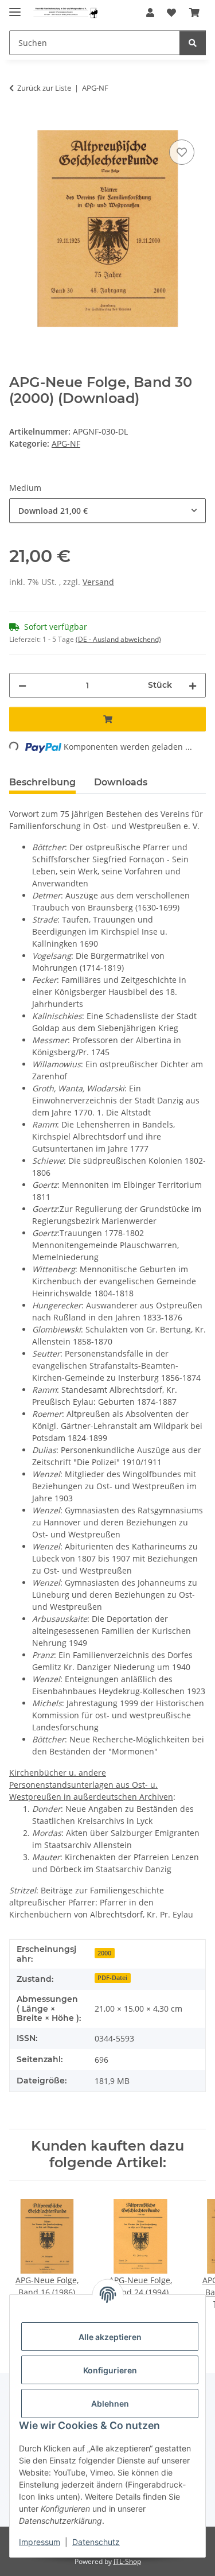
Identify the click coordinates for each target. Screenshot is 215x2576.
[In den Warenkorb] (18, 124)
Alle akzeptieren (110, 2337)
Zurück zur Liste (44, 88)
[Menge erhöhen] (193, 685)
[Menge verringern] (22, 685)
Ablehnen (110, 2403)
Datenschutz (96, 2542)
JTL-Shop (127, 2561)
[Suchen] (193, 43)
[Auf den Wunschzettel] (182, 152)
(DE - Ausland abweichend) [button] (118, 639)
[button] (150, 13)
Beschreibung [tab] (42, 782)
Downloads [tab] (121, 782)
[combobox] (107, 511)
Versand (98, 582)
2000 (104, 1953)
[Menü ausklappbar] (15, 7)
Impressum (40, 2542)
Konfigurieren (110, 2370)
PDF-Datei (112, 1978)
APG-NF (66, 443)
